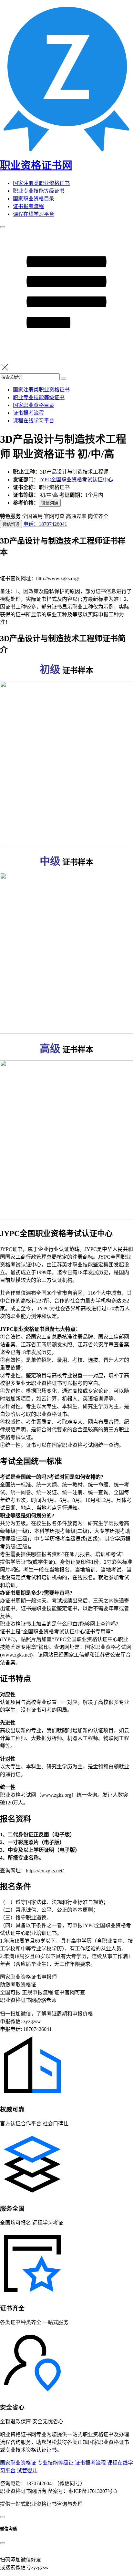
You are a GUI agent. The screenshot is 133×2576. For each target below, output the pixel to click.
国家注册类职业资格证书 (41, 183)
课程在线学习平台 (34, 214)
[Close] (3, 2543)
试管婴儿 (27, 2470)
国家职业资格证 (18, 2463)
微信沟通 (50, 503)
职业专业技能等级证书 (39, 191)
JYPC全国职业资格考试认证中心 (76, 480)
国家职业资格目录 (34, 199)
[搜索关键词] (64, 379)
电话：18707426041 (45, 524)
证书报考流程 (28, 206)
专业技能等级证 (56, 2463)
